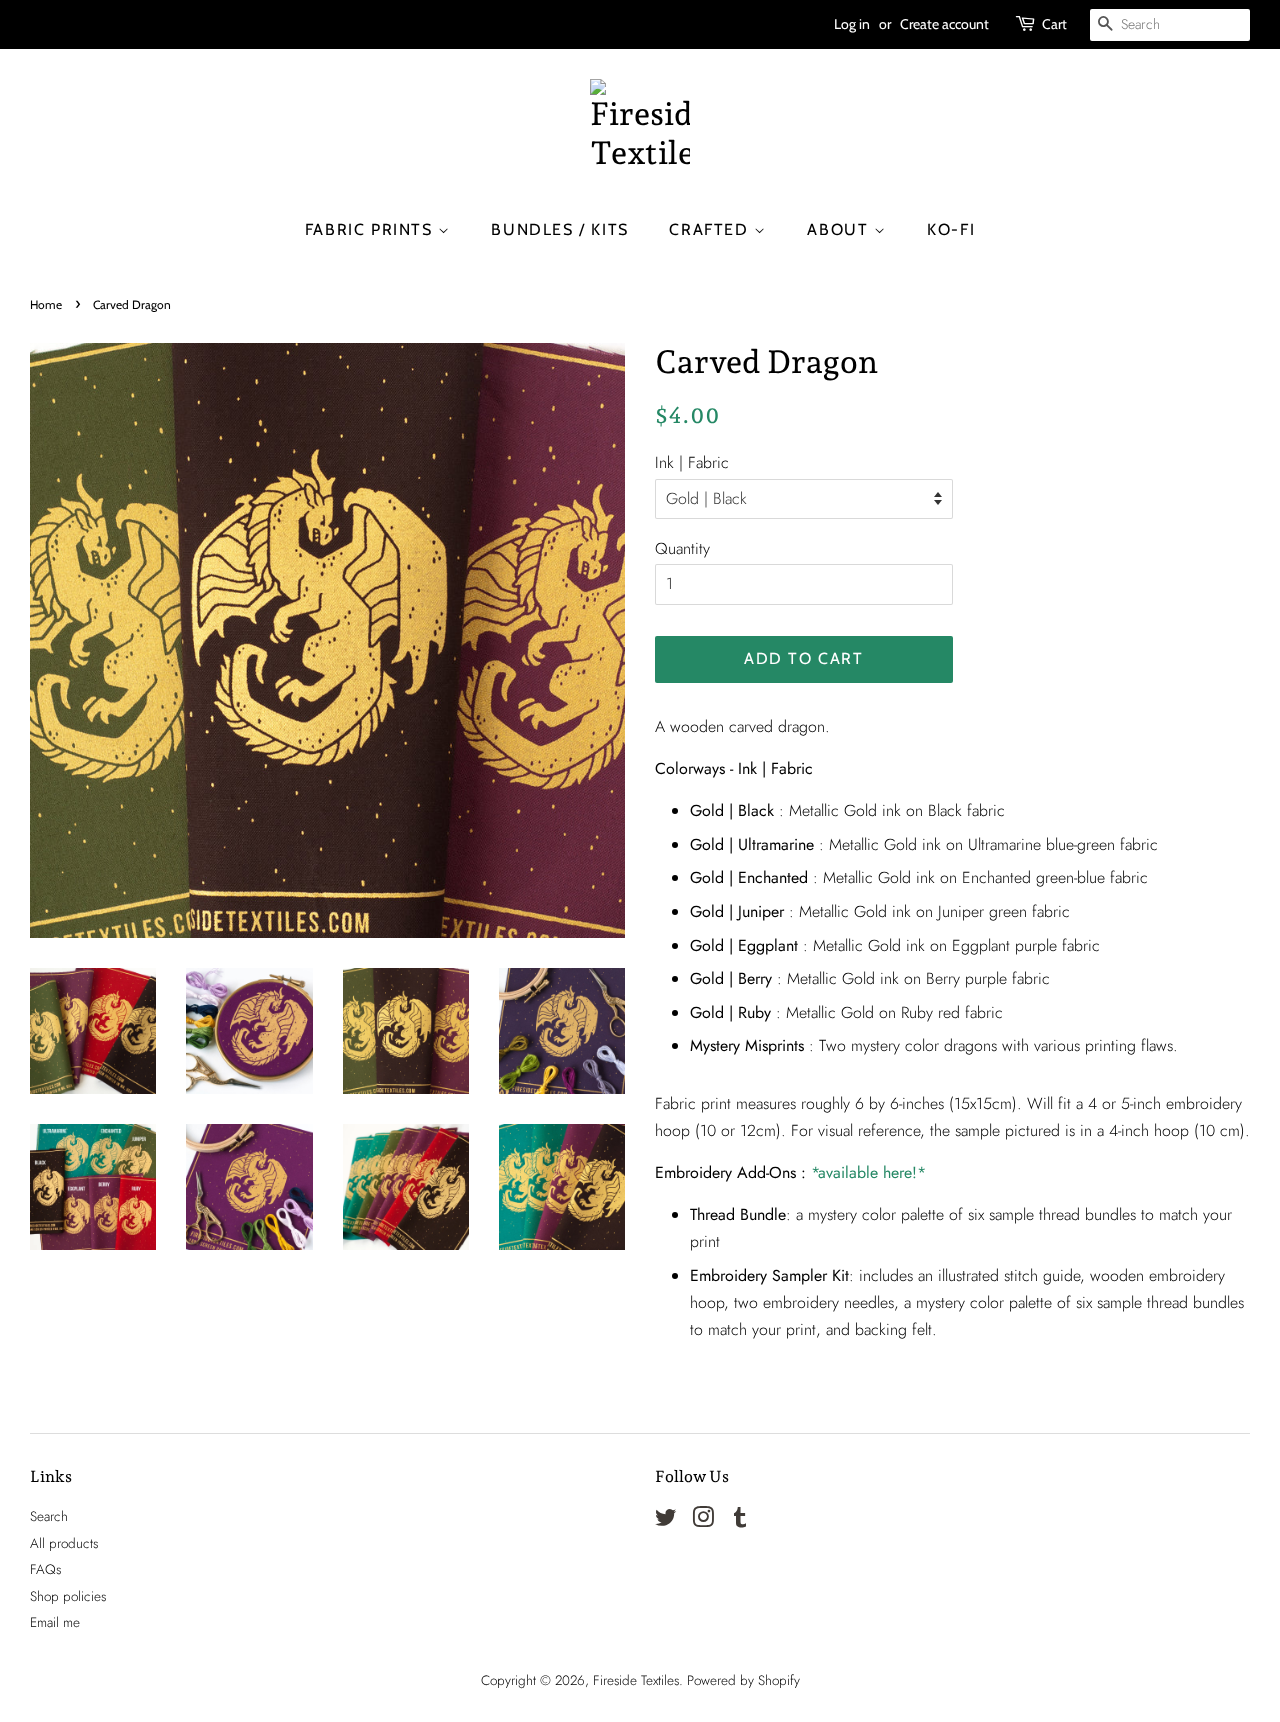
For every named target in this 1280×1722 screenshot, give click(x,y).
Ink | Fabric (692, 462)
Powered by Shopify (743, 1680)
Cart (1054, 24)
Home (46, 304)
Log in (852, 24)
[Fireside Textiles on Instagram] (703, 1521)
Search (49, 1516)
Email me (55, 1622)
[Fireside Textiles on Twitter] (666, 1521)
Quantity (682, 548)
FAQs (45, 1569)
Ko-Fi (951, 229)
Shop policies (68, 1596)
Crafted (711, 229)
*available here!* (868, 1172)
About (840, 229)
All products (64, 1543)
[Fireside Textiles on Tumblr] (740, 1521)
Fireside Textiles (636, 1680)
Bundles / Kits (559, 229)
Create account (944, 24)
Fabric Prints (371, 229)
